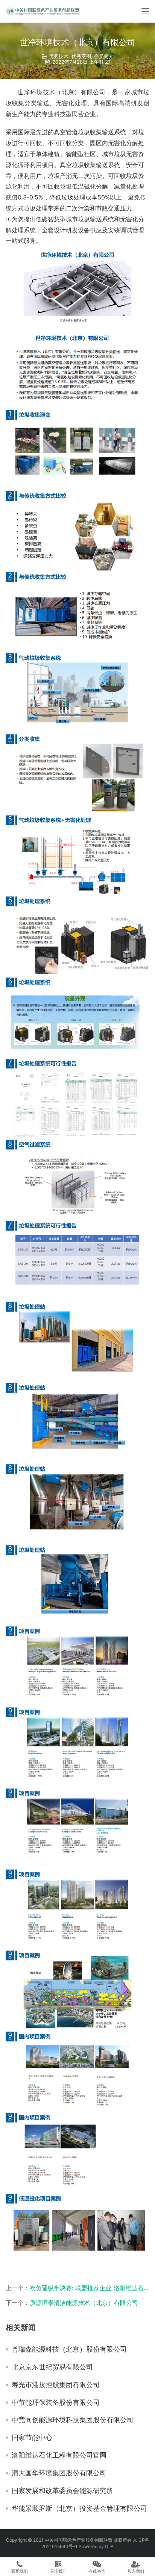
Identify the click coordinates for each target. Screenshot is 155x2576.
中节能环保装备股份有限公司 (56, 2403)
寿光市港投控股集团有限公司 (56, 2385)
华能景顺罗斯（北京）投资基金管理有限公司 (79, 2509)
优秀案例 (81, 56)
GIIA (109, 2546)
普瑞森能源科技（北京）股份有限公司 (69, 2349)
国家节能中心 (32, 2438)
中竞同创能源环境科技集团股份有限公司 (73, 2420)
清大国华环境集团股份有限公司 (59, 2473)
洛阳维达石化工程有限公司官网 (59, 2455)
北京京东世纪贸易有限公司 (52, 2367)
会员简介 (104, 56)
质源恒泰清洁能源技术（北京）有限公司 (84, 2303)
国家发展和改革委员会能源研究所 (62, 2491)
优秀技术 (59, 56)
